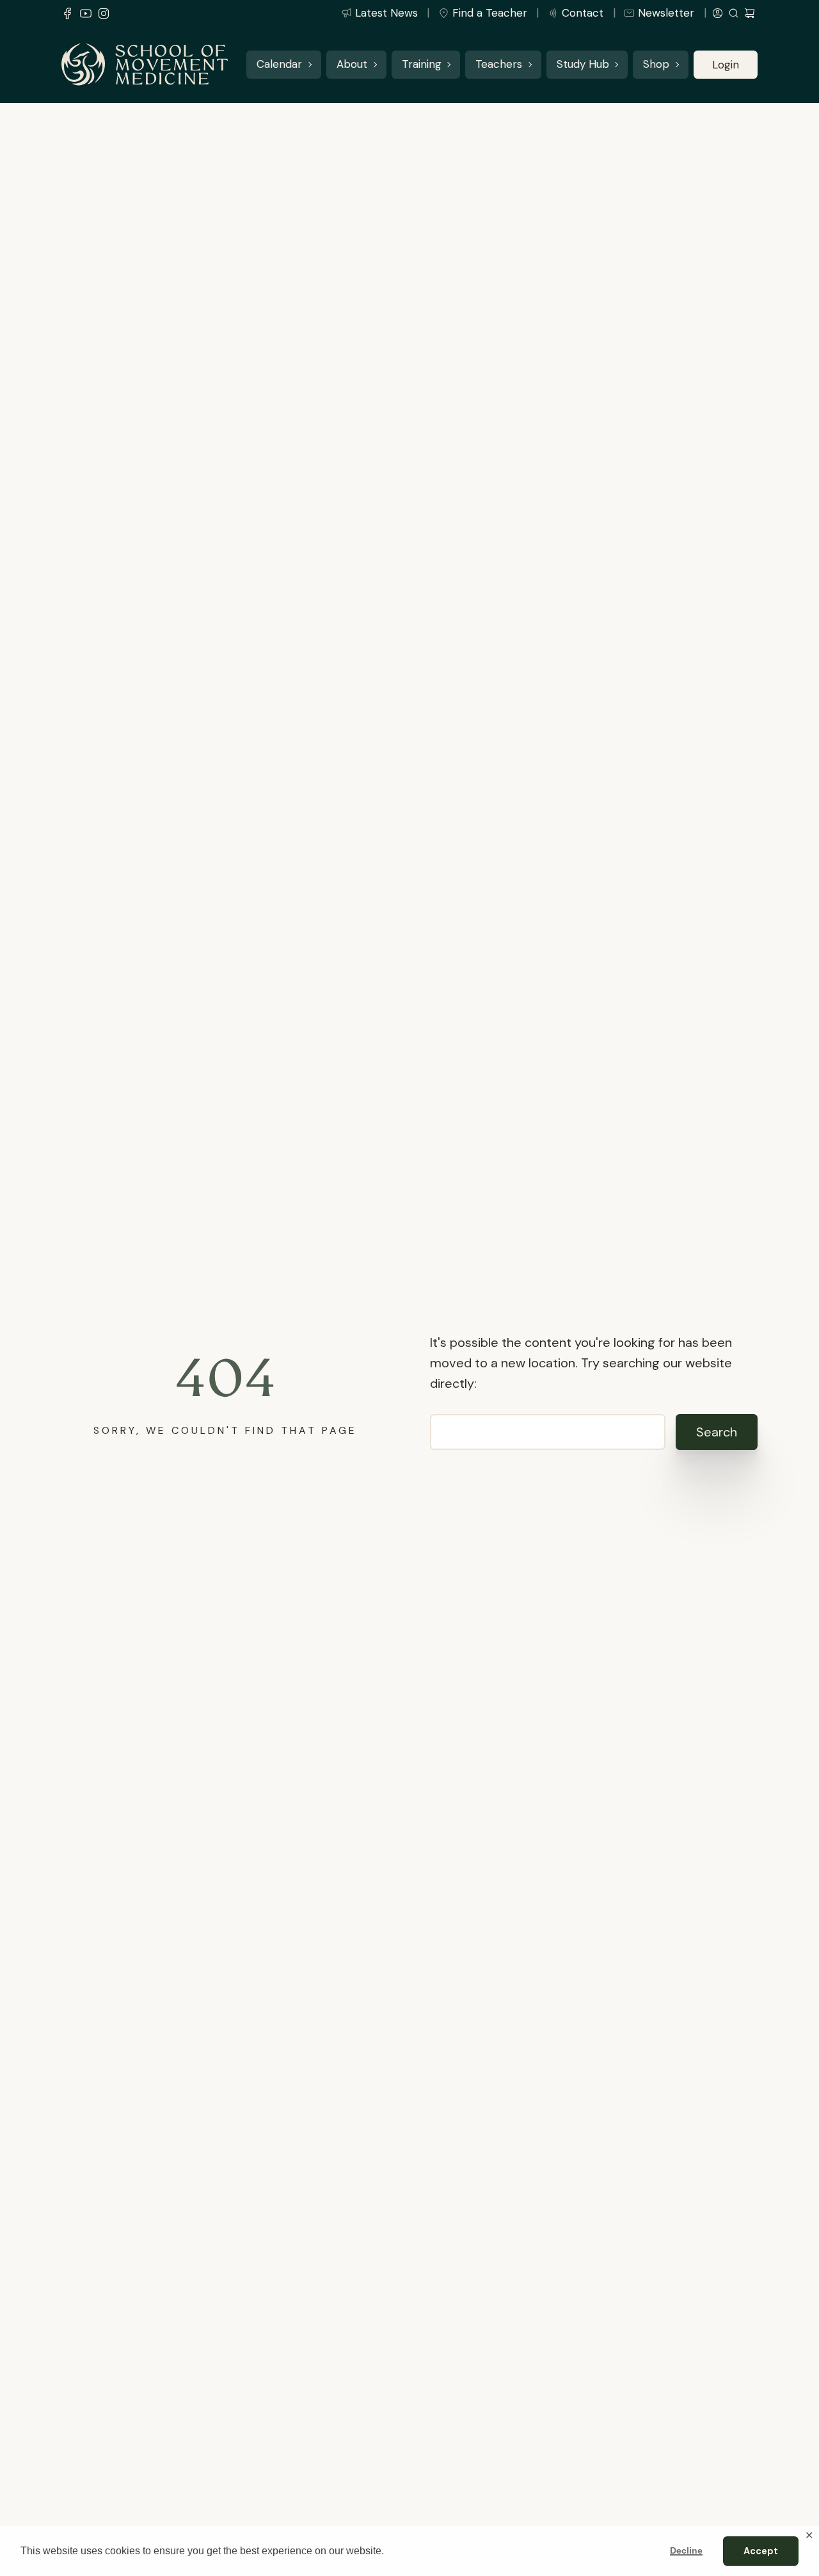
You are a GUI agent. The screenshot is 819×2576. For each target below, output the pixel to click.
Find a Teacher (490, 13)
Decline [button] (686, 2550)
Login (726, 65)
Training (422, 65)
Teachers (499, 65)
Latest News (386, 13)
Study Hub (583, 65)
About (352, 65)
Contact (583, 13)
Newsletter (666, 13)
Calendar (279, 65)
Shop (656, 65)
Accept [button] (761, 2551)
